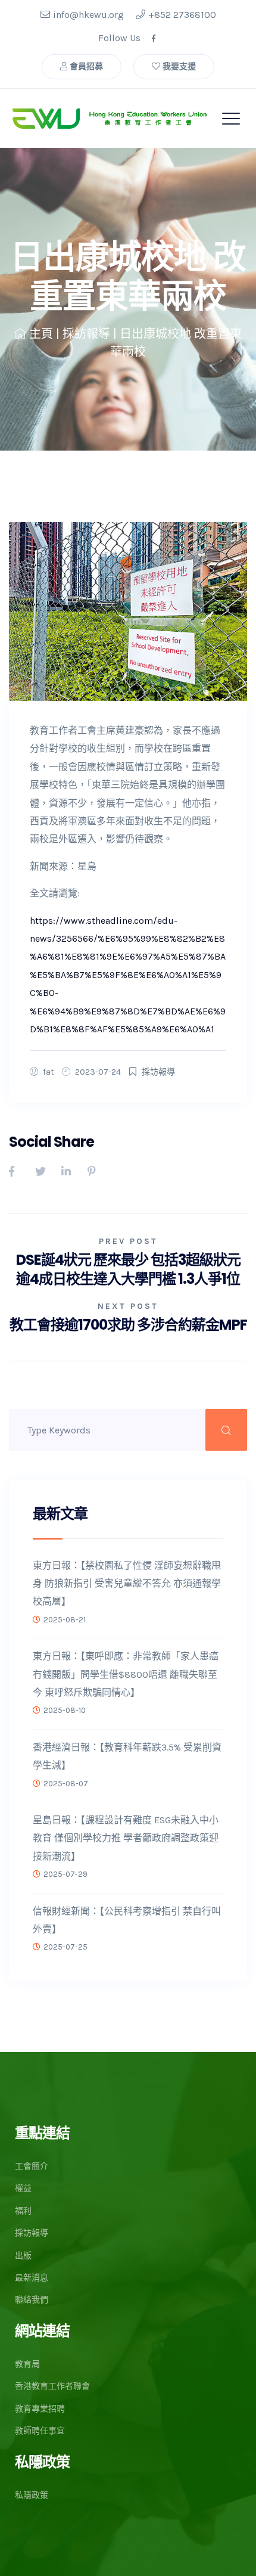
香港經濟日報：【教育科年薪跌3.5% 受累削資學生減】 (127, 1756)
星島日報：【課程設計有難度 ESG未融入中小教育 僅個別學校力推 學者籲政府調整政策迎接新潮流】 (126, 1838)
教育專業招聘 (40, 2409)
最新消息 (32, 2278)
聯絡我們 (32, 2300)
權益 (23, 2188)
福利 (23, 2211)
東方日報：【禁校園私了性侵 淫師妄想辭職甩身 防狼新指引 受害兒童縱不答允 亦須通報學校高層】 (127, 1584)
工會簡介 (32, 2166)
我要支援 (178, 66)
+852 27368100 (182, 15)
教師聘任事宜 (40, 2431)
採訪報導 (86, 334)
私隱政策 (32, 2495)
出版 (23, 2256)
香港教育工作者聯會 (52, 2386)
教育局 (27, 2364)
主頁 (41, 334)
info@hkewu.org (88, 15)
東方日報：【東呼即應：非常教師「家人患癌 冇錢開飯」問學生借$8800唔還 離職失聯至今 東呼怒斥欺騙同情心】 (126, 1674)
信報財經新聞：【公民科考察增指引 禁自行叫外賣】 (127, 1920)
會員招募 (85, 66)
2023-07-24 (98, 1072)
